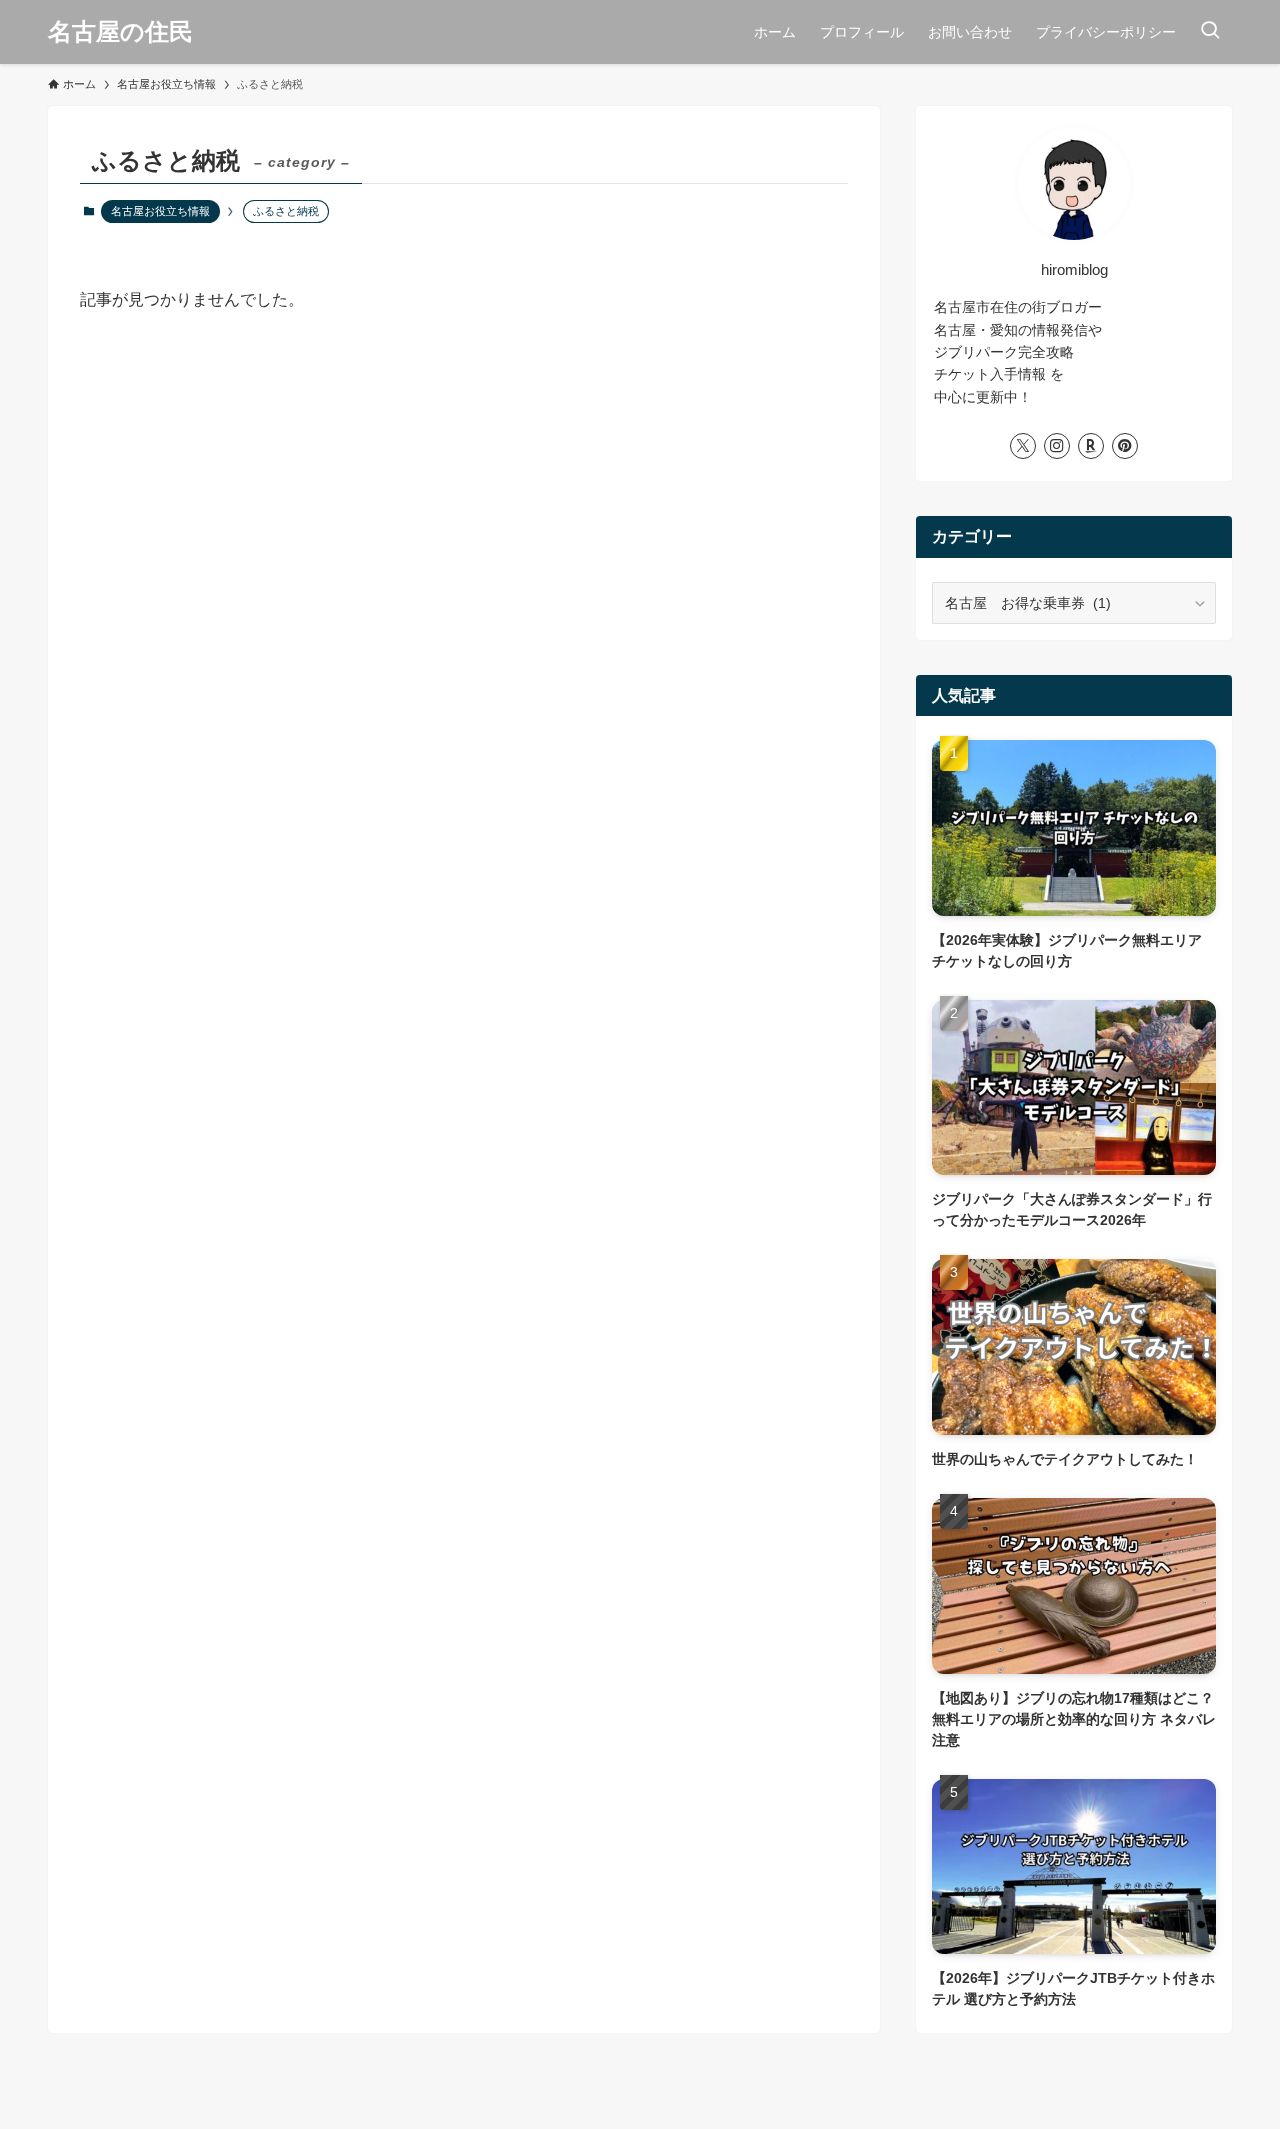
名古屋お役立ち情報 (160, 211)
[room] (1091, 446)
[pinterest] (1125, 446)
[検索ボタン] (1210, 32)
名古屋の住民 (120, 32)
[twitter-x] (1023, 446)
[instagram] (1057, 446)
